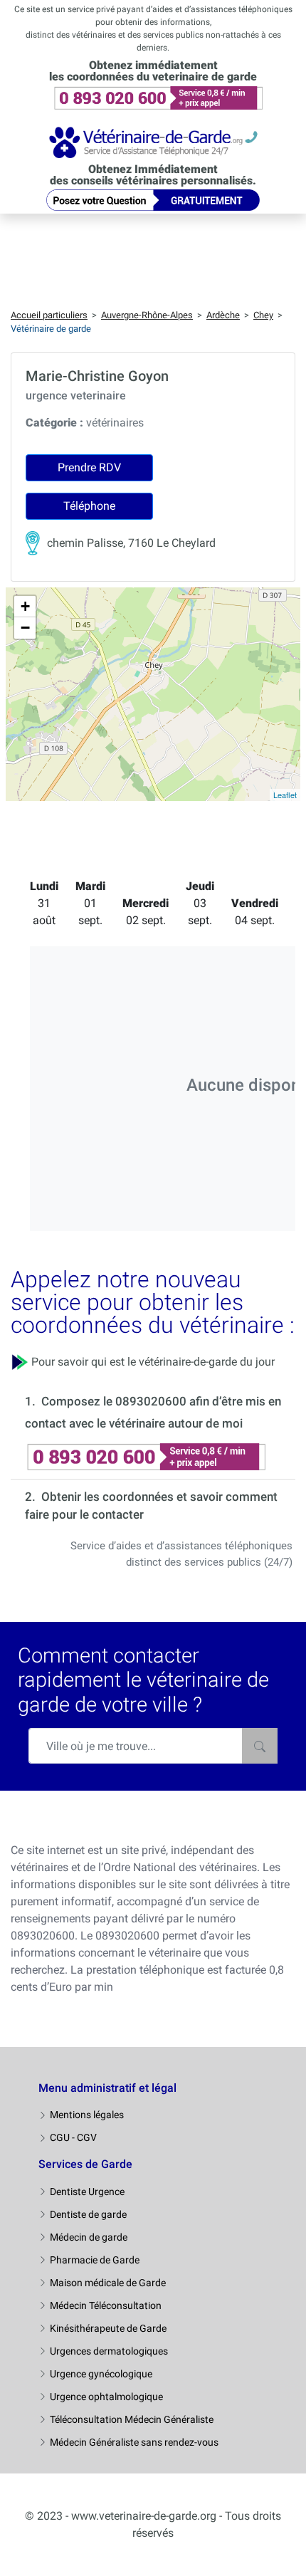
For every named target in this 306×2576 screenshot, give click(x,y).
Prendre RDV (89, 467)
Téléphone (89, 506)
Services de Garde (85, 2164)
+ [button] (25, 606)
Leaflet (285, 795)
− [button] (25, 628)
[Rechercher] (260, 1746)
